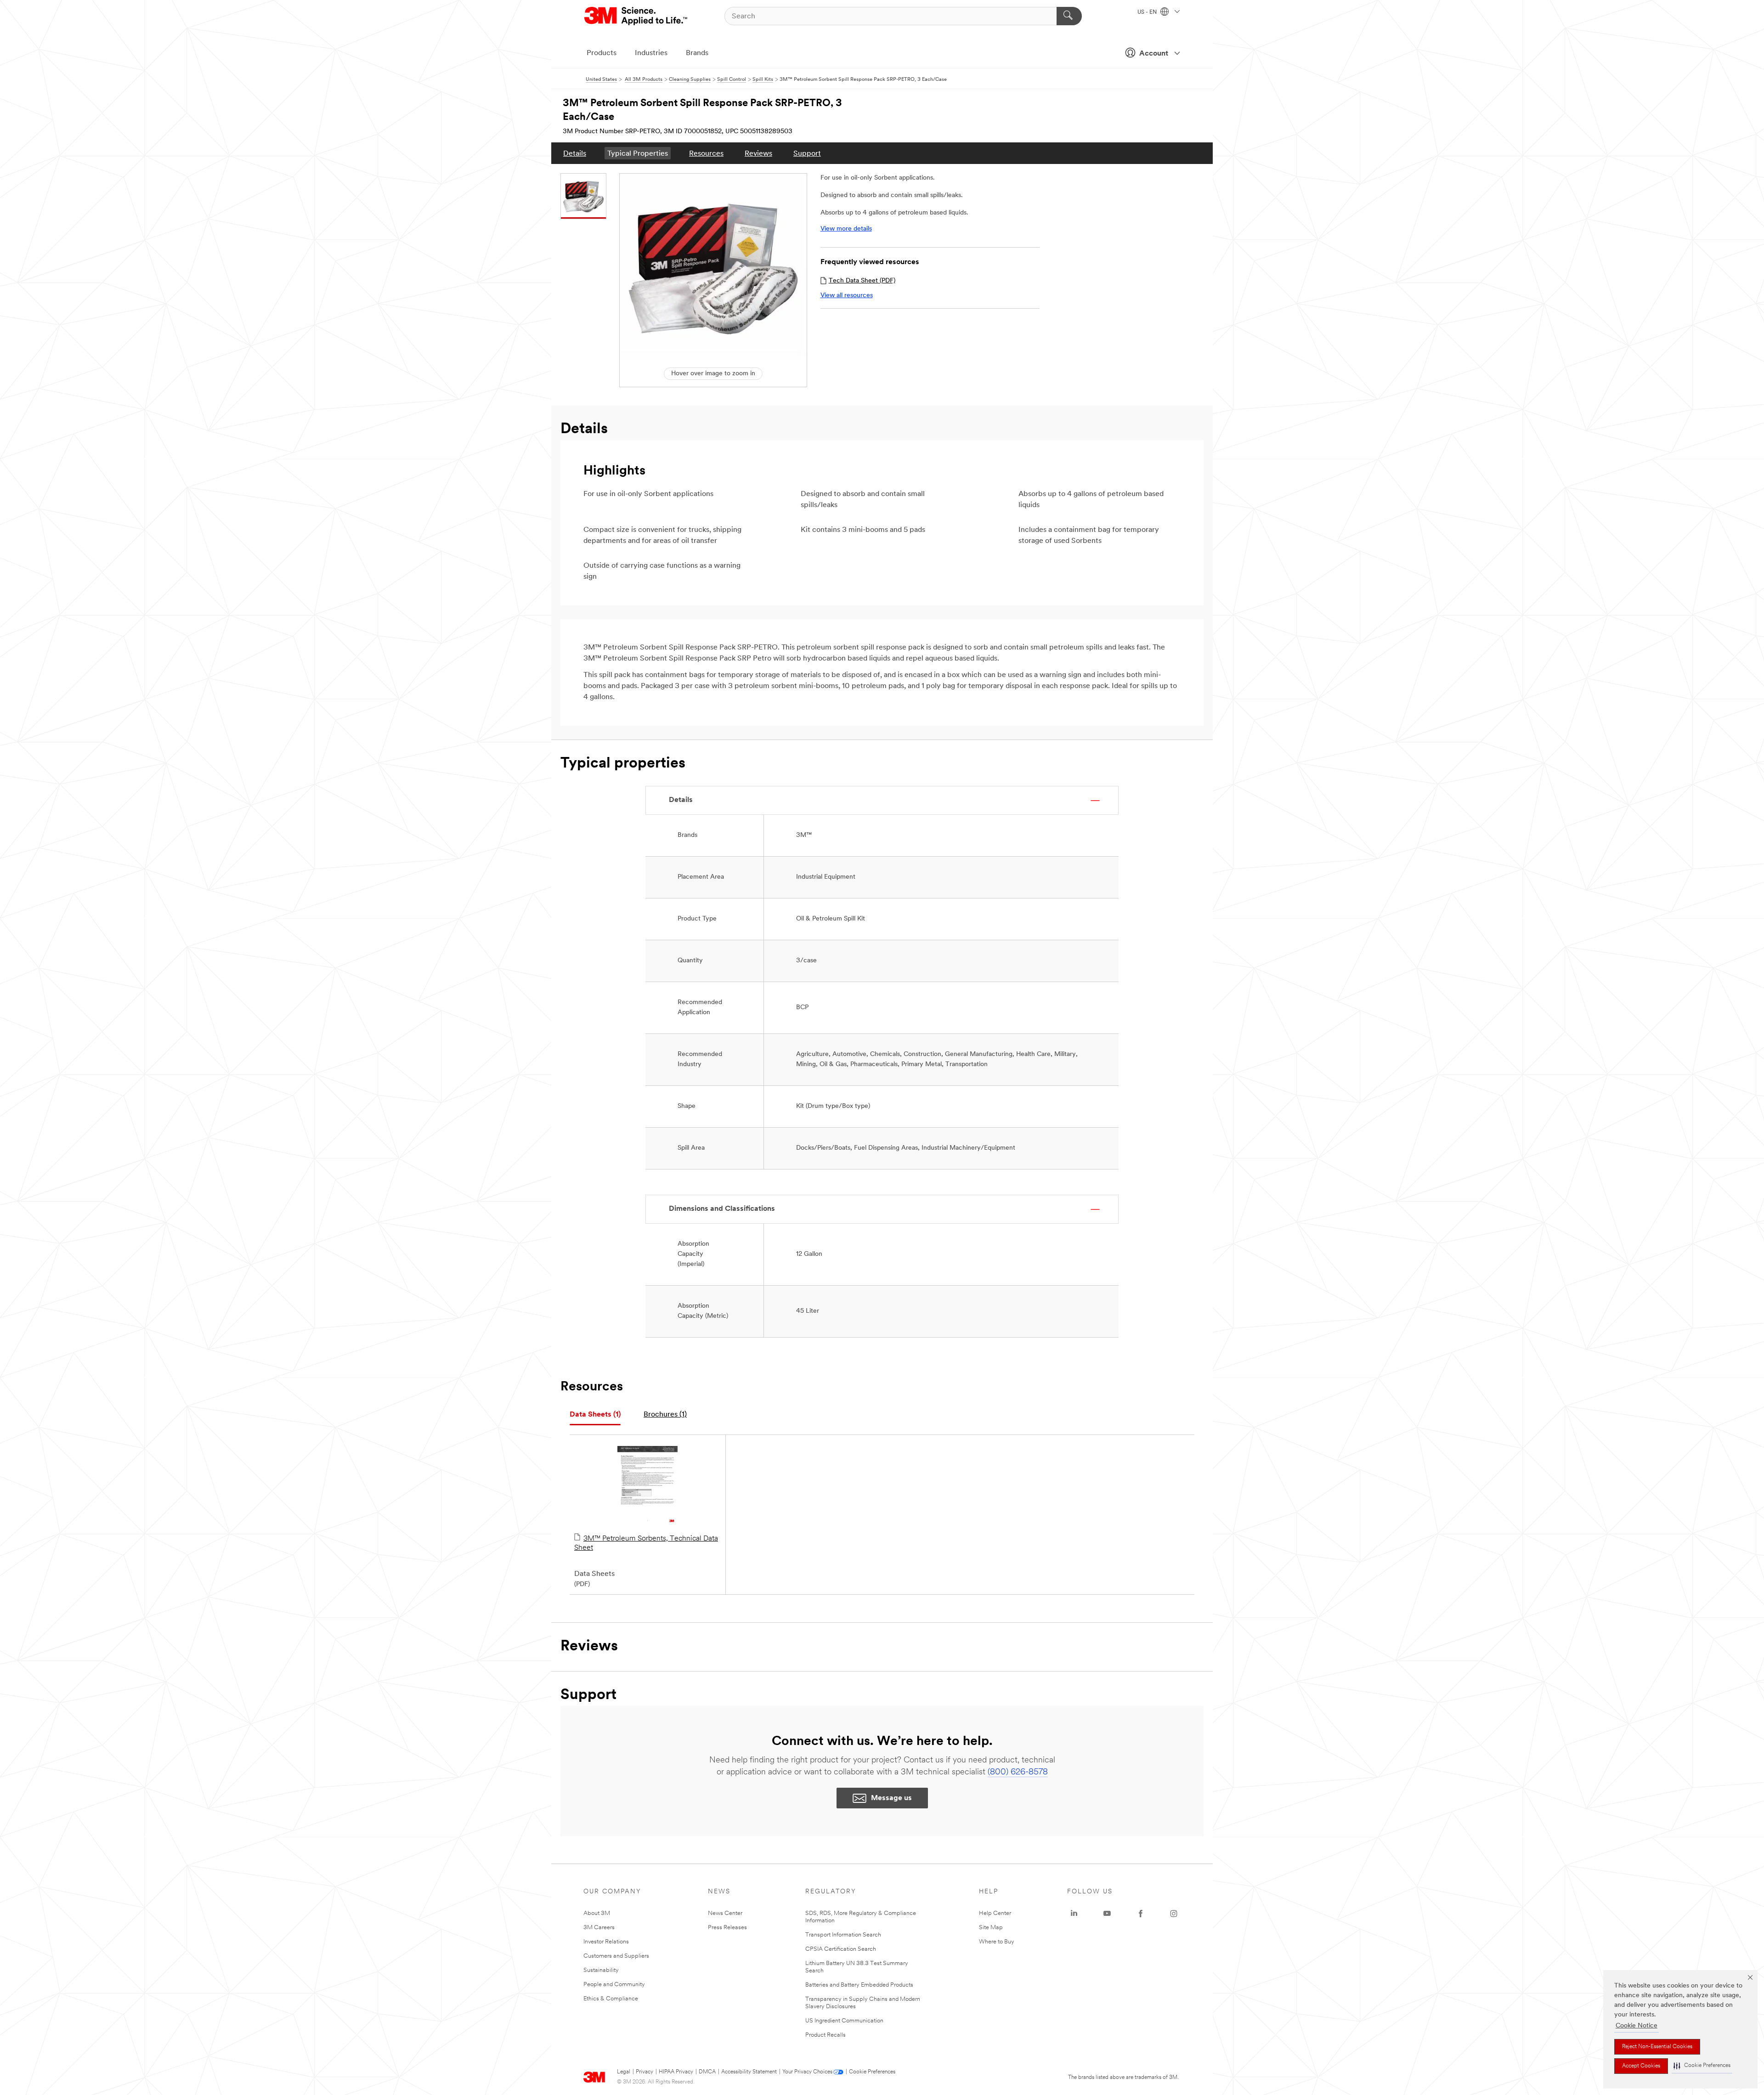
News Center (725, 1913)
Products (602, 53)
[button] (1702, 2066)
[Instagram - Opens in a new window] (1174, 1914)
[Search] (1069, 16)
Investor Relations (606, 1942)
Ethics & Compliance (611, 1999)
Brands (697, 53)
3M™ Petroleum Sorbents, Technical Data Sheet (646, 1543)
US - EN (1148, 12)
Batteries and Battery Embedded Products (859, 1985)
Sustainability (601, 1970)
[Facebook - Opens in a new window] (1141, 1914)
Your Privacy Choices (807, 2072)
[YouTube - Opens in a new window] (1107, 1914)
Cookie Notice (1637, 2026)
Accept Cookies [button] (1641, 2066)
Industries (651, 53)
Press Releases (727, 1928)
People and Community (614, 1985)
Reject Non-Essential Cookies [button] (1657, 2047)
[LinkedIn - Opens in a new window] (1074, 1914)
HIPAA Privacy (676, 2072)
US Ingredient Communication (844, 2021)
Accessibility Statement (749, 2072)
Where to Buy (997, 1942)
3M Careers (599, 1928)
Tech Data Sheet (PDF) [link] (862, 281)
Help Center (995, 1913)
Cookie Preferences (872, 2072)
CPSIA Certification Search (841, 1949)
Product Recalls (825, 2035)
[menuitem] (575, 153)
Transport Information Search (843, 1935)
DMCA (707, 2072)
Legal (624, 2072)
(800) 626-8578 (1018, 1773)
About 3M (597, 1913)
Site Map (991, 1928)
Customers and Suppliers (616, 1956)
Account (1154, 54)
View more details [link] (846, 229)
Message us (891, 1798)
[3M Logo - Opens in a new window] (636, 16)
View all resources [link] (847, 296)
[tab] (595, 1415)
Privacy (645, 2072)
